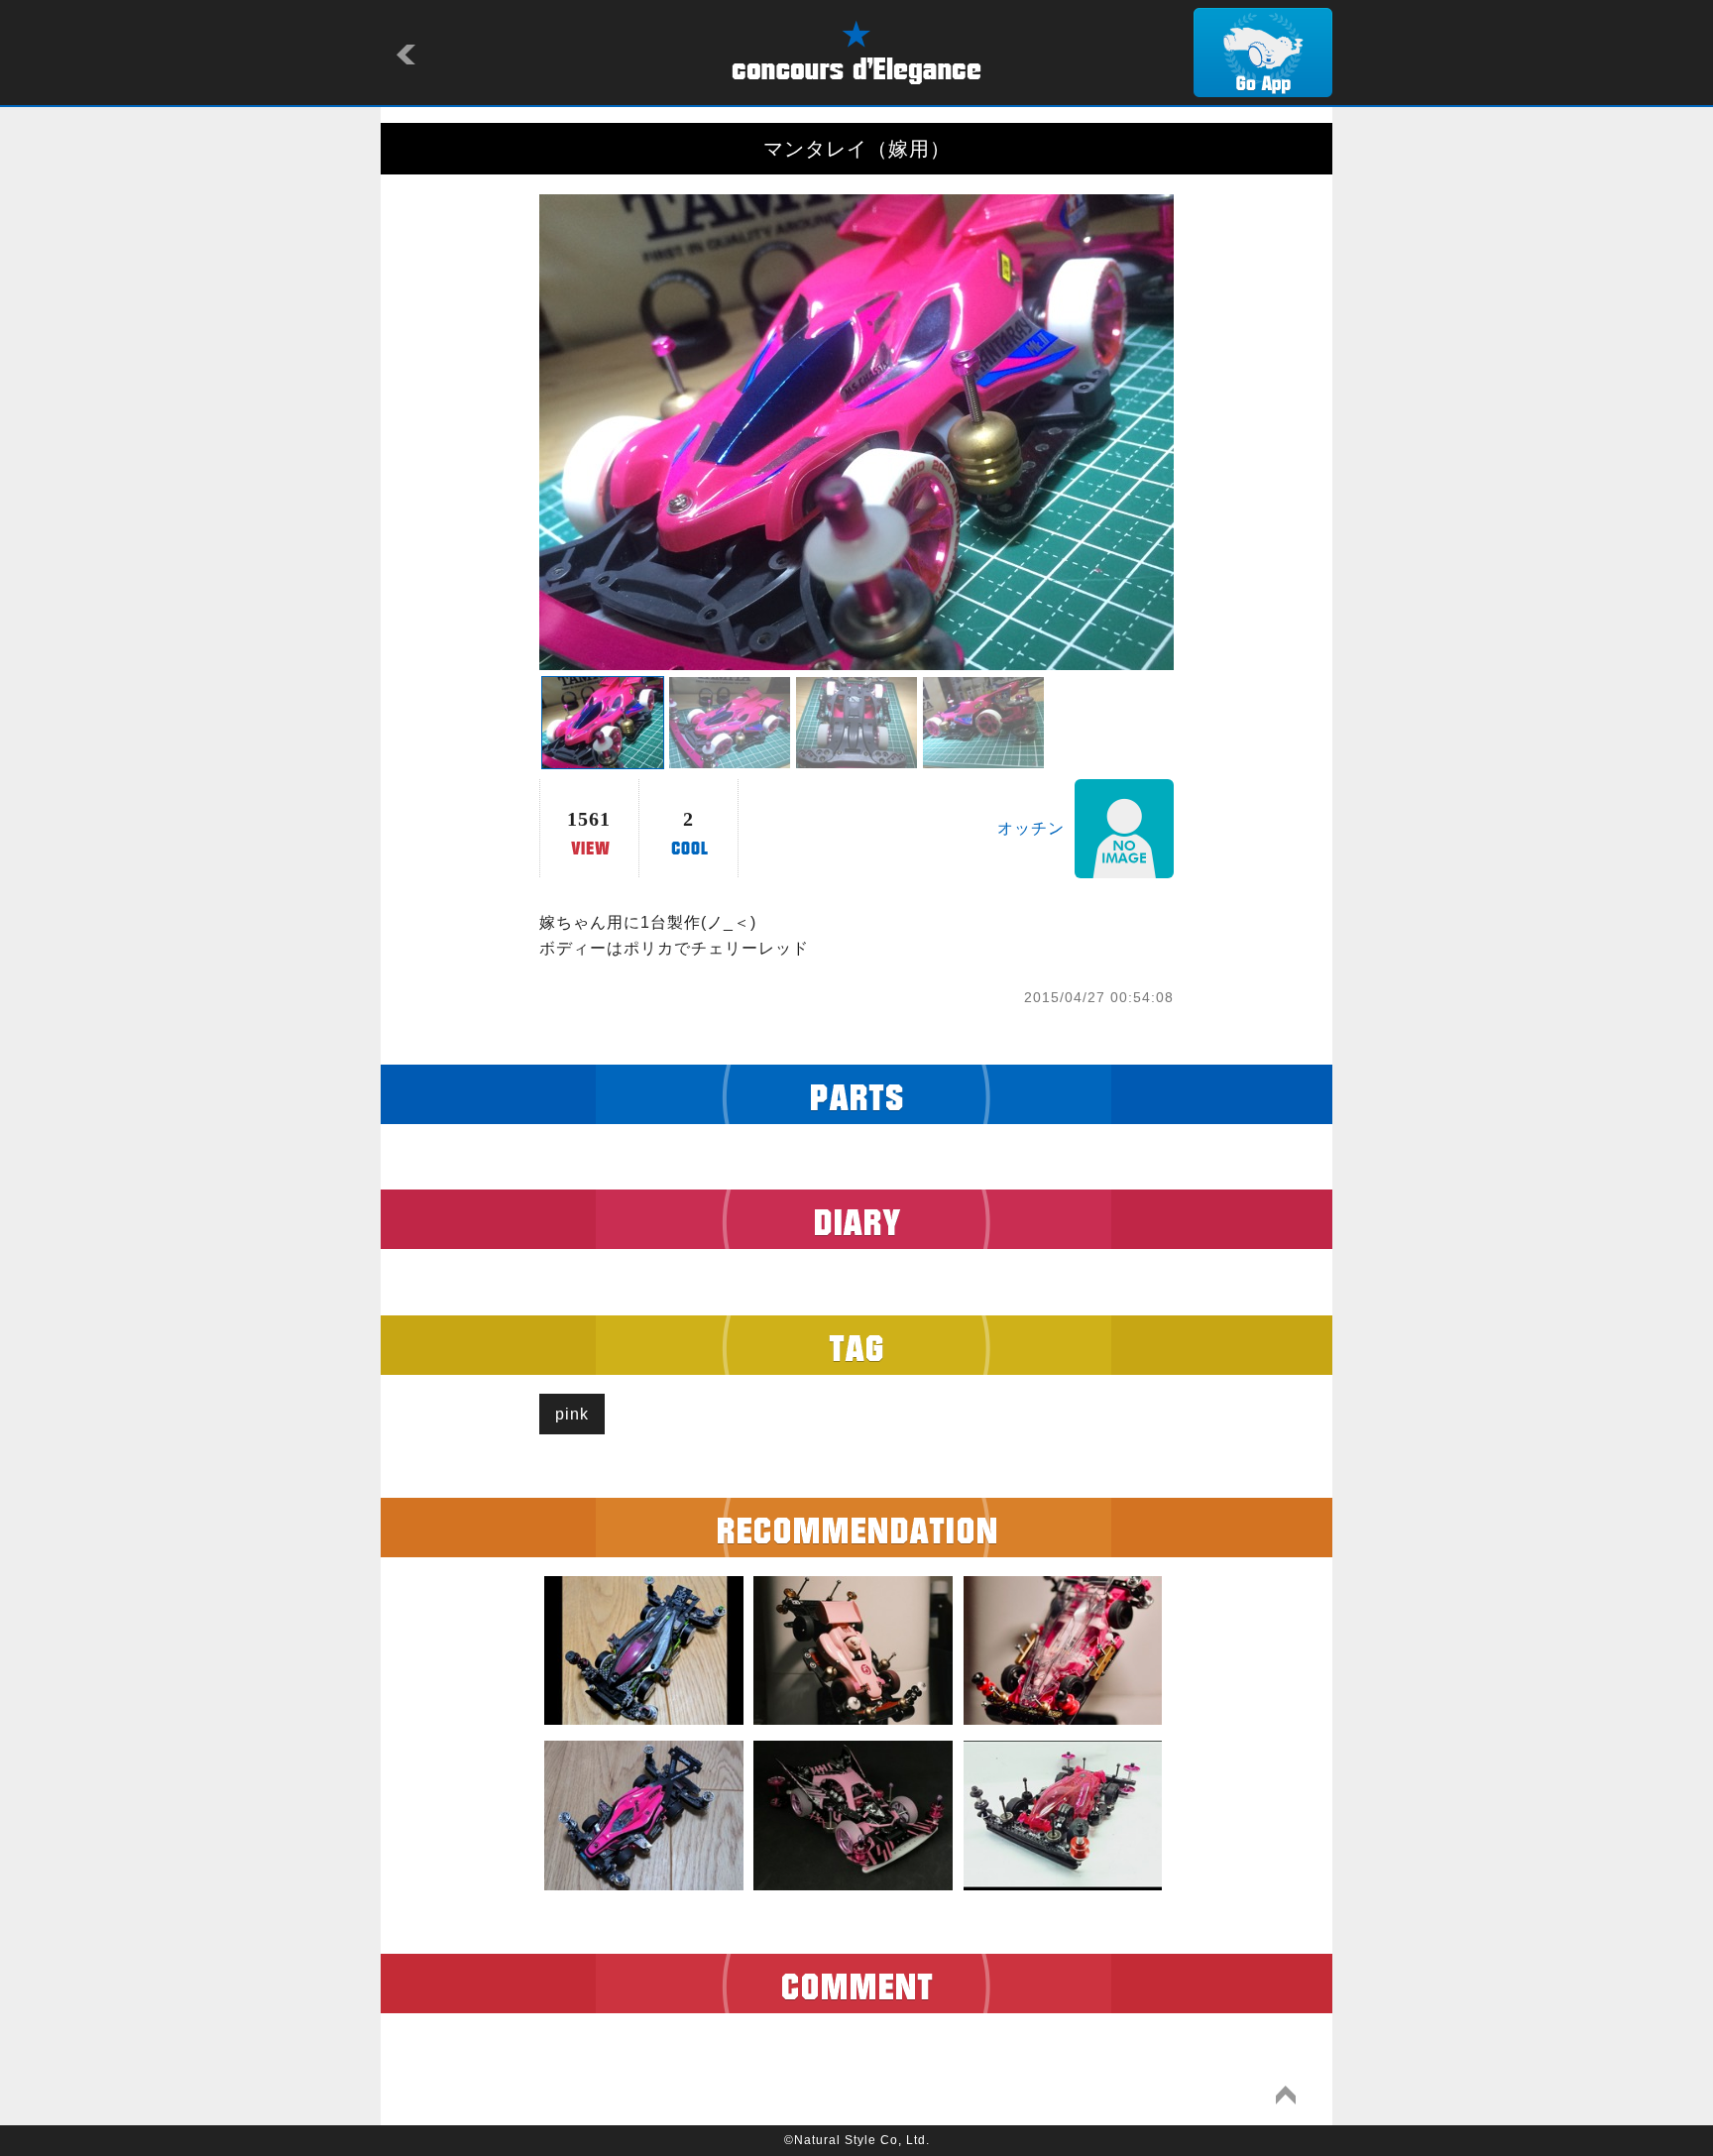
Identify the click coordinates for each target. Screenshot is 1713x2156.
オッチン (1031, 828)
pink (572, 1414)
